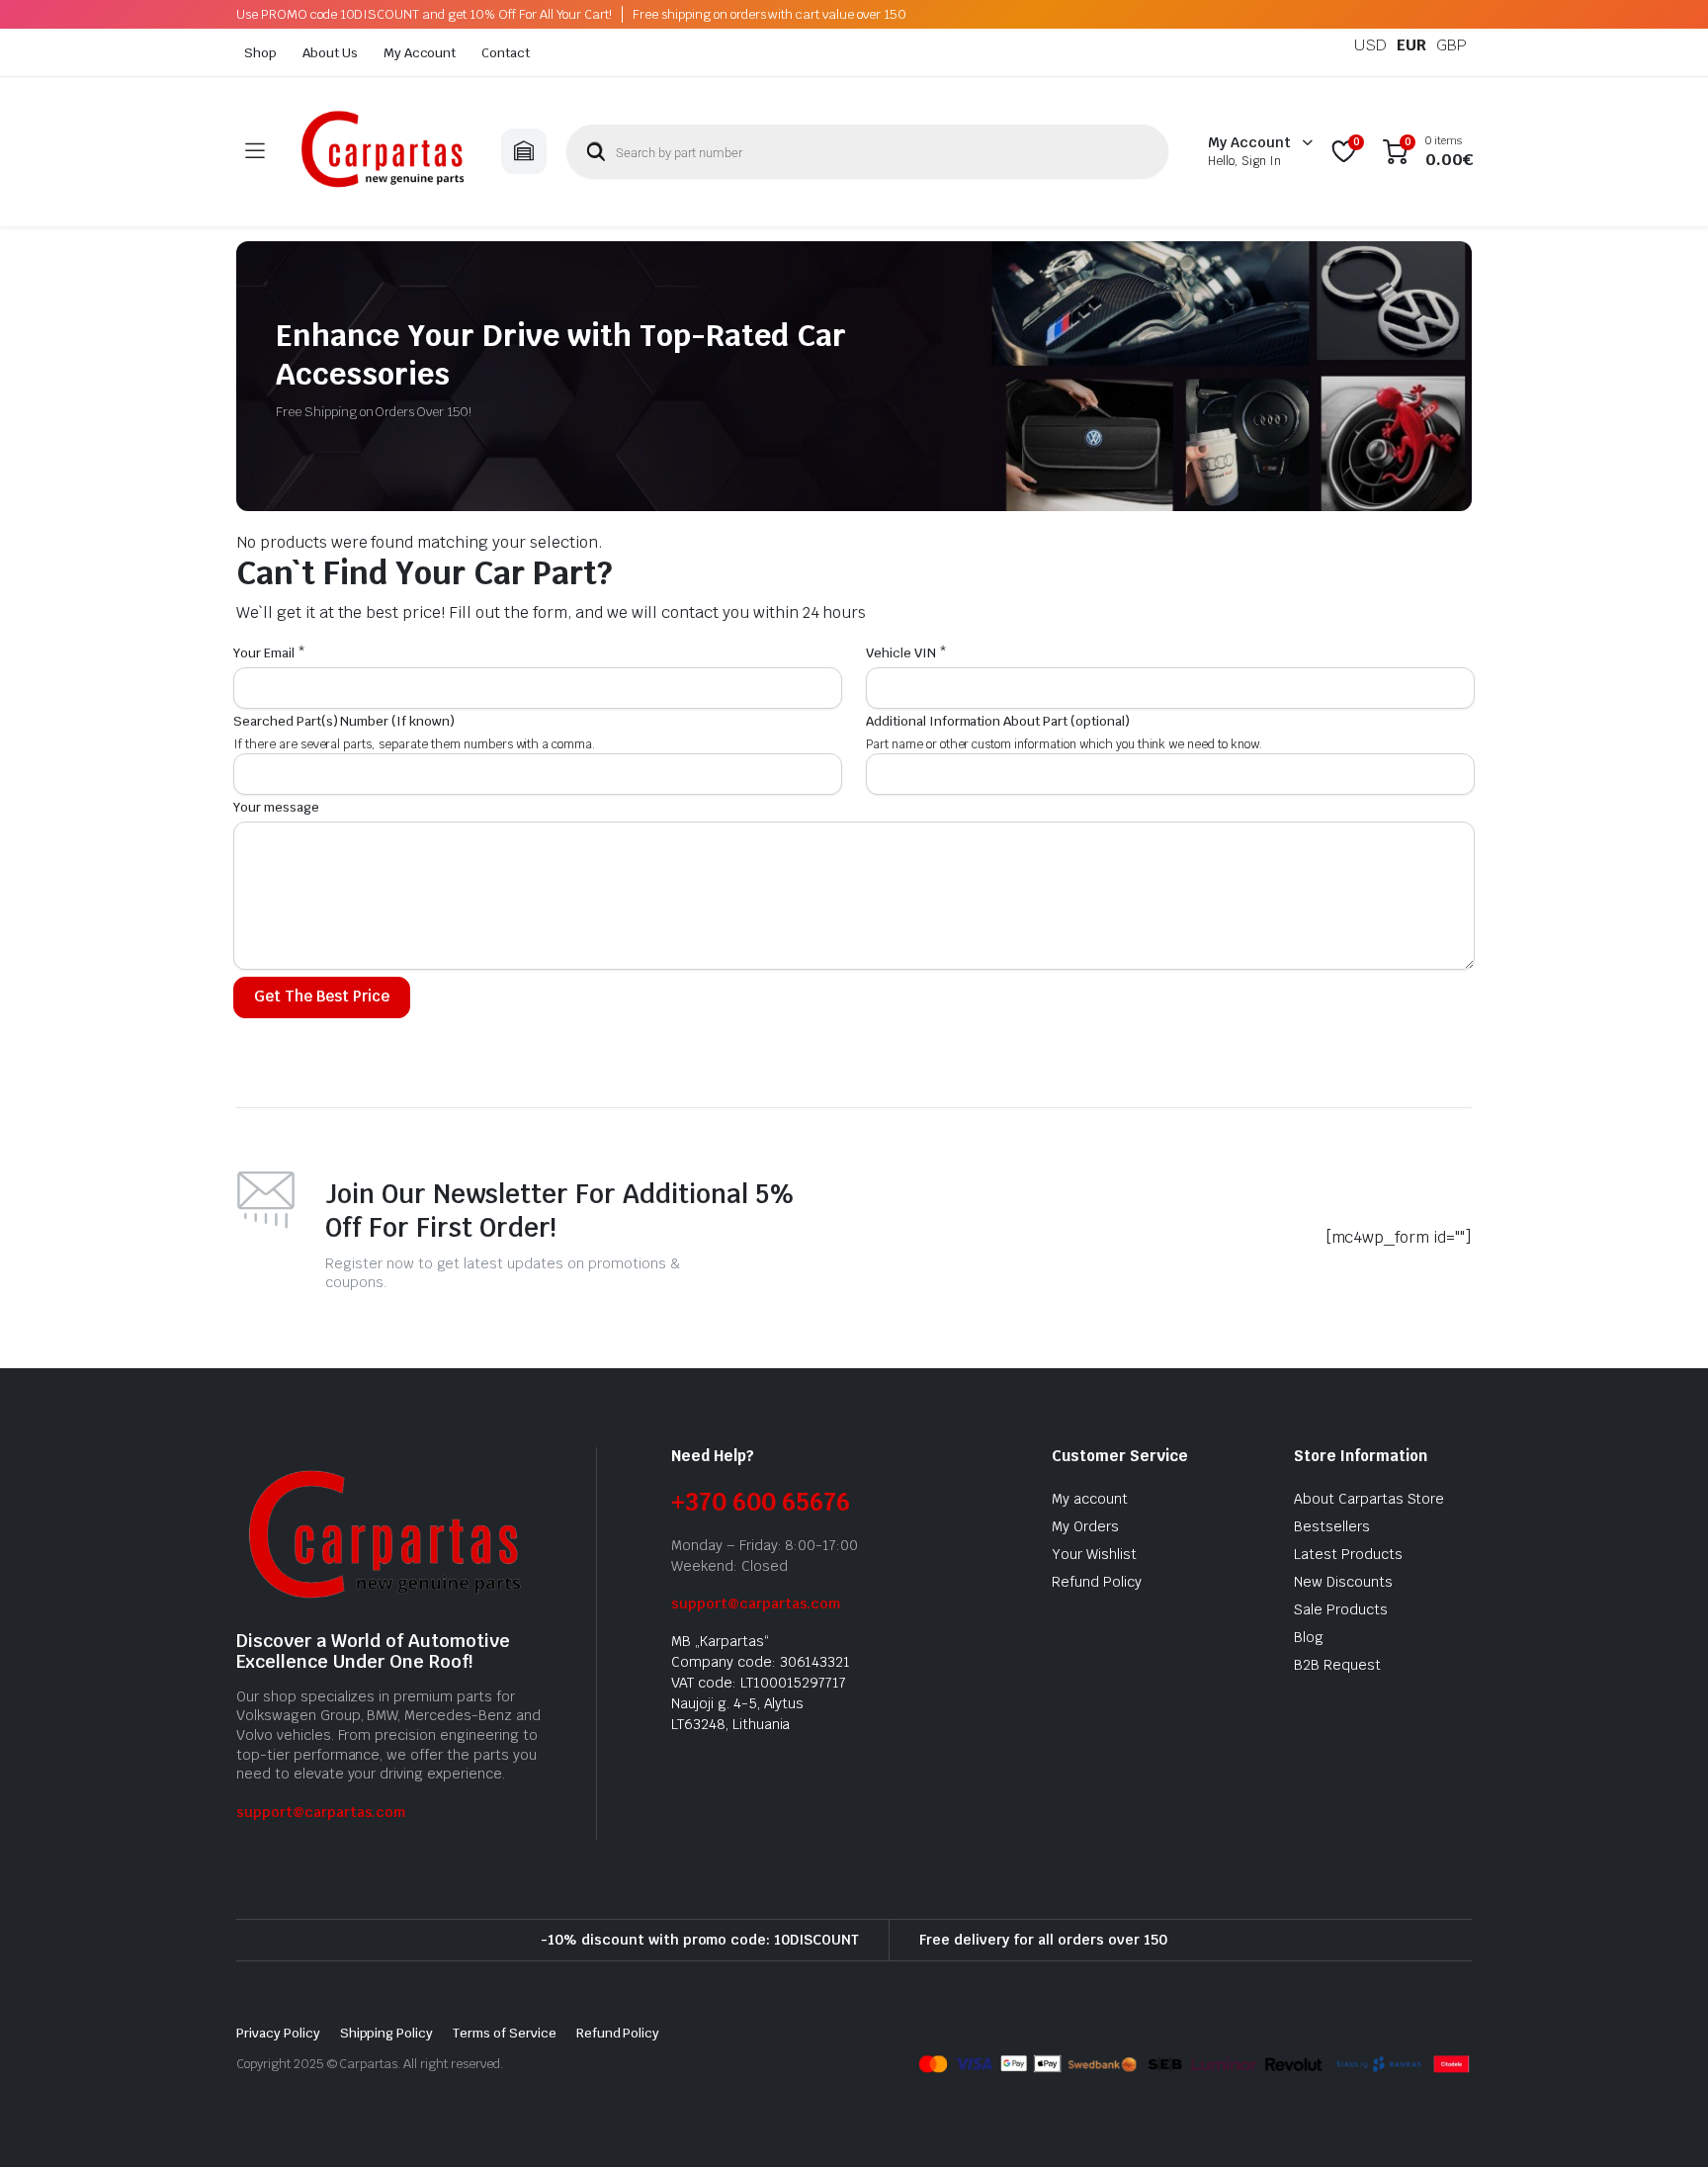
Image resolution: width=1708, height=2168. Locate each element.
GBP (1452, 45)
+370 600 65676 (761, 1502)
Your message (276, 807)
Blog (1309, 1637)
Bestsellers (1332, 1526)
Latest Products (1348, 1554)
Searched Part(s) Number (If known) (344, 721)
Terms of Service (505, 2033)
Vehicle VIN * (906, 653)
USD (1370, 45)
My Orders (1085, 1526)
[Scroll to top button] (1664, 2124)
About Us (330, 53)
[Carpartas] (383, 152)
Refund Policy (1097, 1582)
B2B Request (1337, 1665)
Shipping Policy (387, 2033)
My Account (420, 53)
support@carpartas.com (321, 1812)
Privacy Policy (278, 2033)
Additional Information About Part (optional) (998, 721)
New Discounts (1343, 1582)
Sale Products (1341, 1609)
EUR (1411, 45)
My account (1090, 1499)
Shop (260, 53)
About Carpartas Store (1369, 1499)
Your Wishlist (1094, 1554)
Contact (506, 53)
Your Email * (269, 653)
